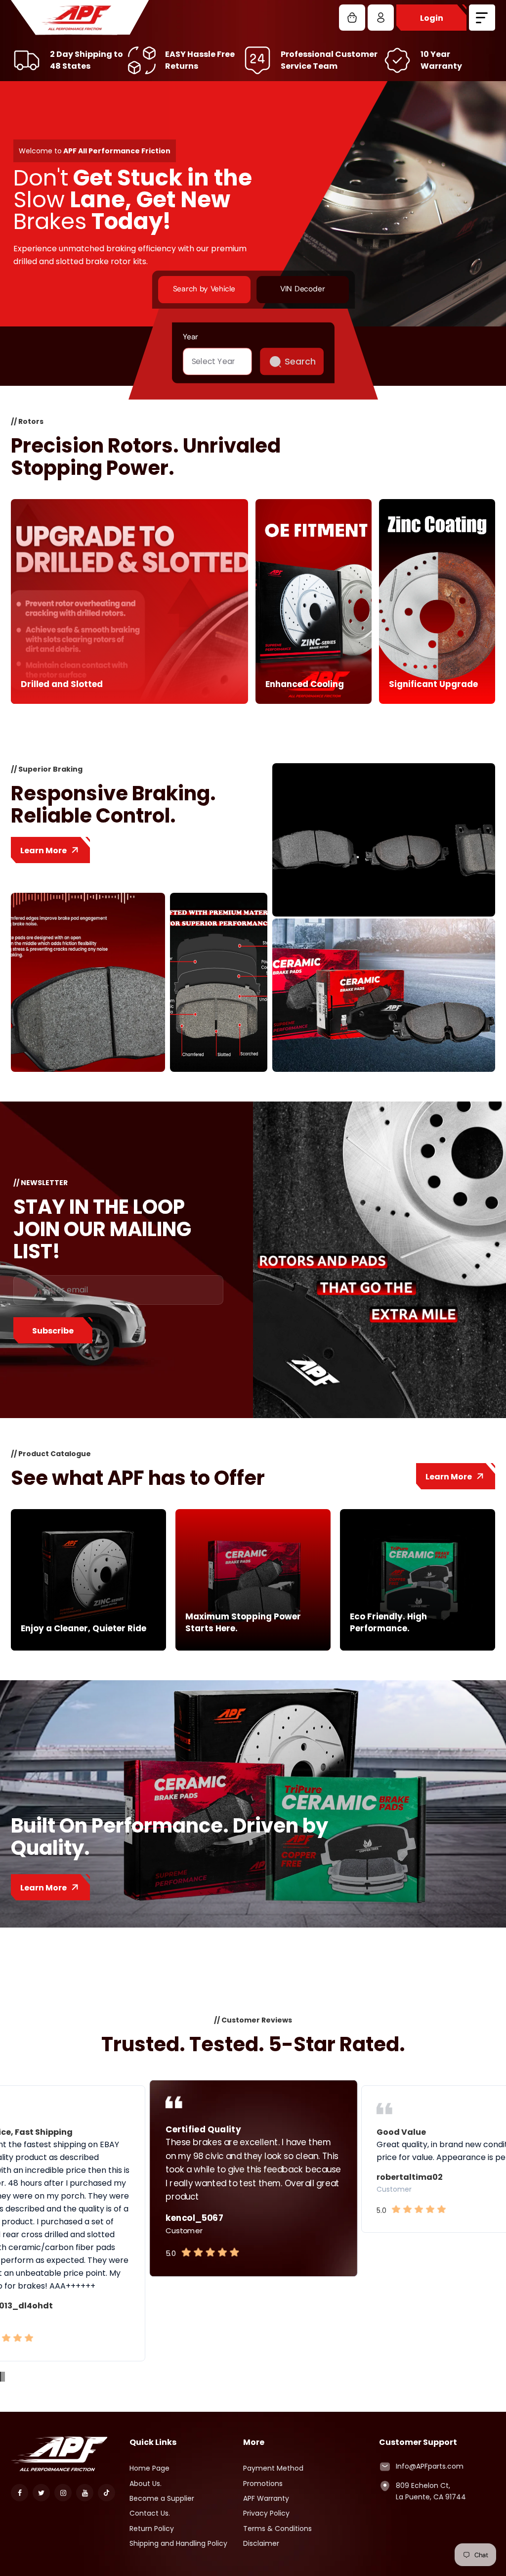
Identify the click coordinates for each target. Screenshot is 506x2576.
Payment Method (273, 2468)
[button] (0, 2377)
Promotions (263, 2484)
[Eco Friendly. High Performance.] (418, 1648)
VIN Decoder (302, 289)
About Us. (146, 2484)
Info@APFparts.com (430, 2466)
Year (190, 336)
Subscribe (53, 1331)
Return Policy (152, 2529)
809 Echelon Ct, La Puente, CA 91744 (431, 2491)
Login (432, 18)
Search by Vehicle (204, 289)
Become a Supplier (162, 2498)
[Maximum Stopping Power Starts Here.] (253, 1648)
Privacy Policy (266, 2513)
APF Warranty (266, 2498)
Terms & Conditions (277, 2529)
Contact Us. (150, 2513)
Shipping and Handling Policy (178, 2543)
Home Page (149, 2468)
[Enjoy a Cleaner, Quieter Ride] (88, 1648)
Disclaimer (261, 2543)
